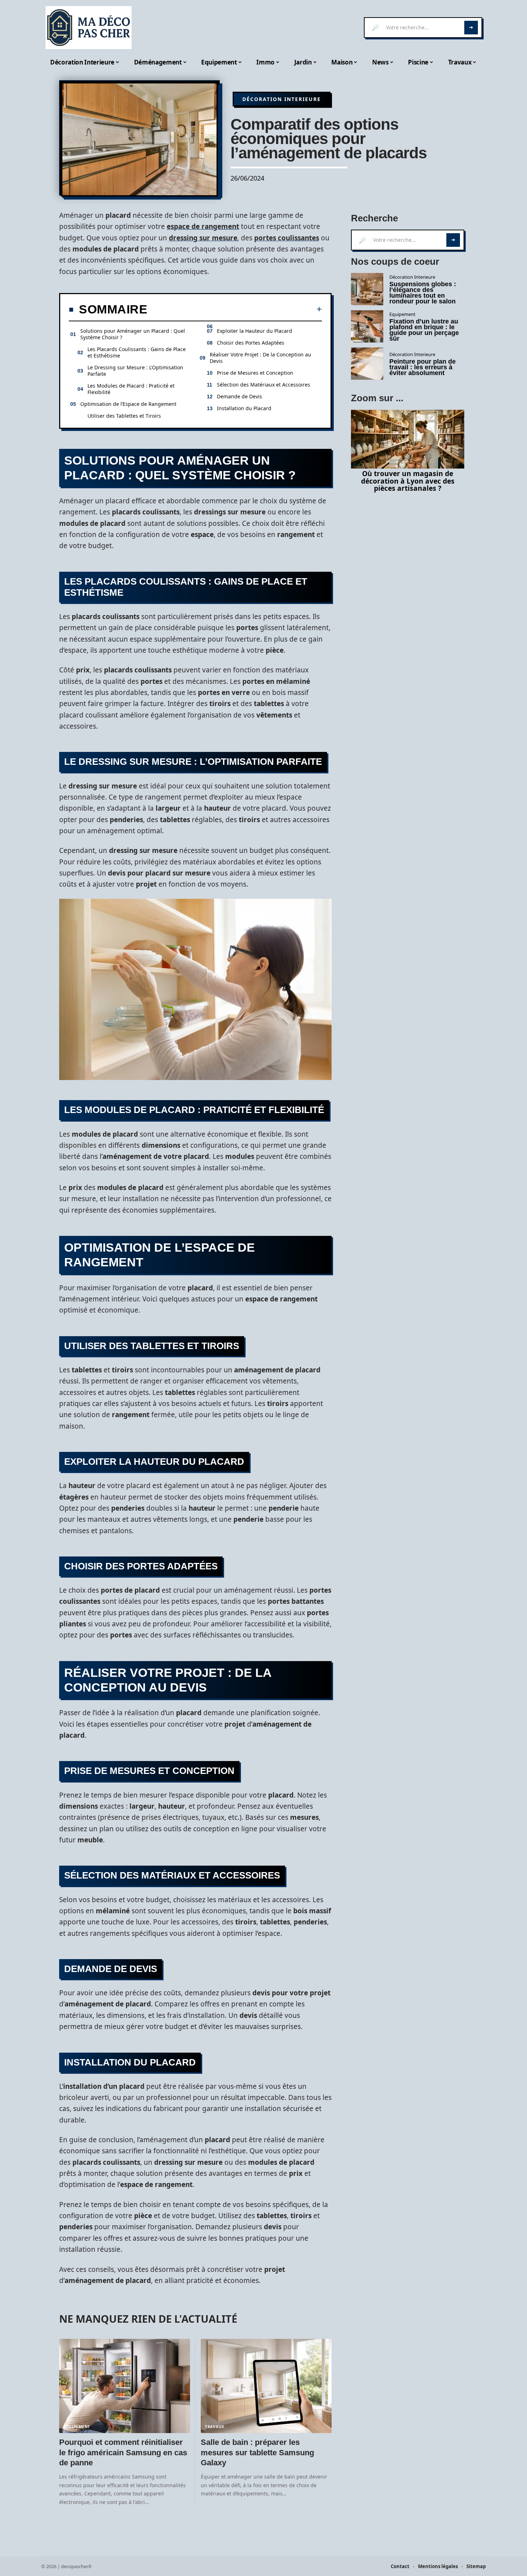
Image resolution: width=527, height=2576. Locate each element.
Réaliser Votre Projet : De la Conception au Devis (260, 358)
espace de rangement (203, 226)
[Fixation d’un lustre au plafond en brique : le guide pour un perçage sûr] (367, 326)
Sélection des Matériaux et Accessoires (263, 385)
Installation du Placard (244, 408)
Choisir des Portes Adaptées (251, 343)
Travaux (215, 2427)
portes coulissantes (287, 238)
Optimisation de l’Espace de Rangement (128, 404)
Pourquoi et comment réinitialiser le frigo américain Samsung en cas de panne (123, 2452)
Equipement (77, 2427)
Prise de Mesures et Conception (255, 373)
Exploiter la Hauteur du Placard (255, 331)
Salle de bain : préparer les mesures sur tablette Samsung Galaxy (257, 2452)
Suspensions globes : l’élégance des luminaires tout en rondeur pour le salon (423, 293)
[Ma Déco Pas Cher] (89, 28)
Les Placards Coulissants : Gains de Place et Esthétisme (137, 352)
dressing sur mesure (203, 238)
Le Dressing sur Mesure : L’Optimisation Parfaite (135, 371)
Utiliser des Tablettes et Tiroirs (124, 416)
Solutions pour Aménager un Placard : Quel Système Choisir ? (133, 334)
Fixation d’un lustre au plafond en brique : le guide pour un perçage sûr (424, 330)
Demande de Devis (239, 396)
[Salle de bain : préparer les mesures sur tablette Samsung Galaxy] (266, 2386)
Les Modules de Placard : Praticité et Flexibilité (131, 389)
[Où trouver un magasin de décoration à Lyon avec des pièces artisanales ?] (408, 439)
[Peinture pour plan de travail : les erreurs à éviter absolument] (367, 364)
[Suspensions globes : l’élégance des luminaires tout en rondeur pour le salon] (367, 289)
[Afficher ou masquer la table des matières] (235, 309)
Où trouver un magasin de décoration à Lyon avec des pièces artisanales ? (408, 481)
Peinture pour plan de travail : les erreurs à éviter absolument (422, 367)
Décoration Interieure (282, 99)
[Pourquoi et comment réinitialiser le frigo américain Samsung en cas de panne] (125, 2386)
